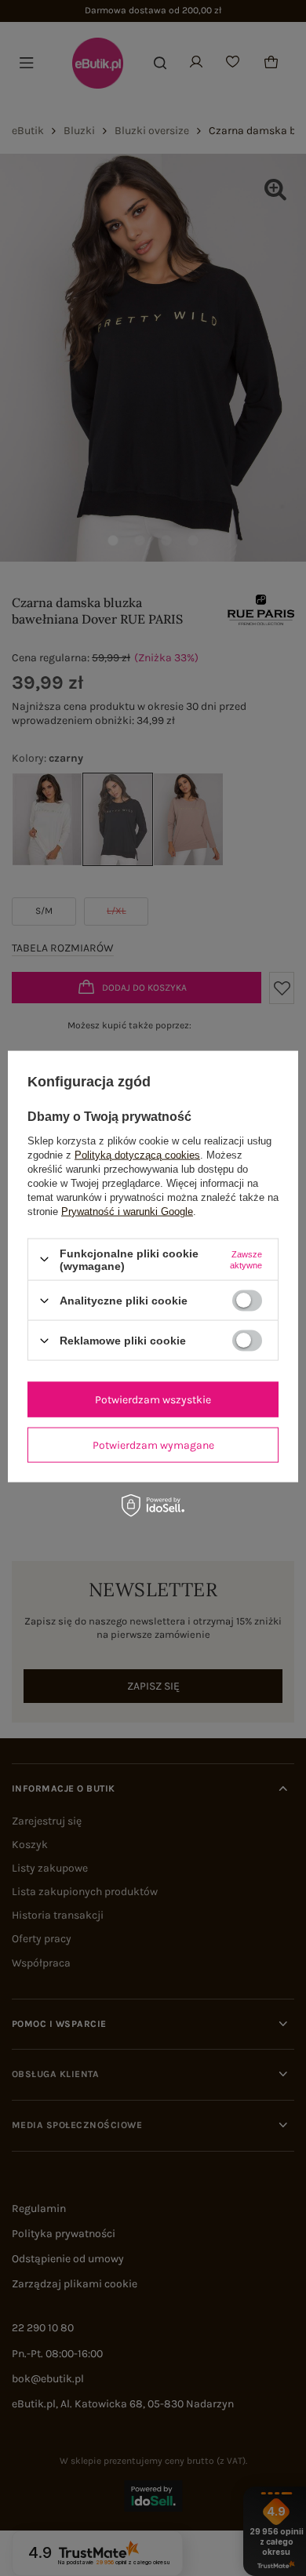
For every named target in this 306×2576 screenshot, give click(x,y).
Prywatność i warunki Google (127, 1211)
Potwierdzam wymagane (153, 1444)
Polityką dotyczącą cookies (137, 1154)
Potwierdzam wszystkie (153, 1399)
